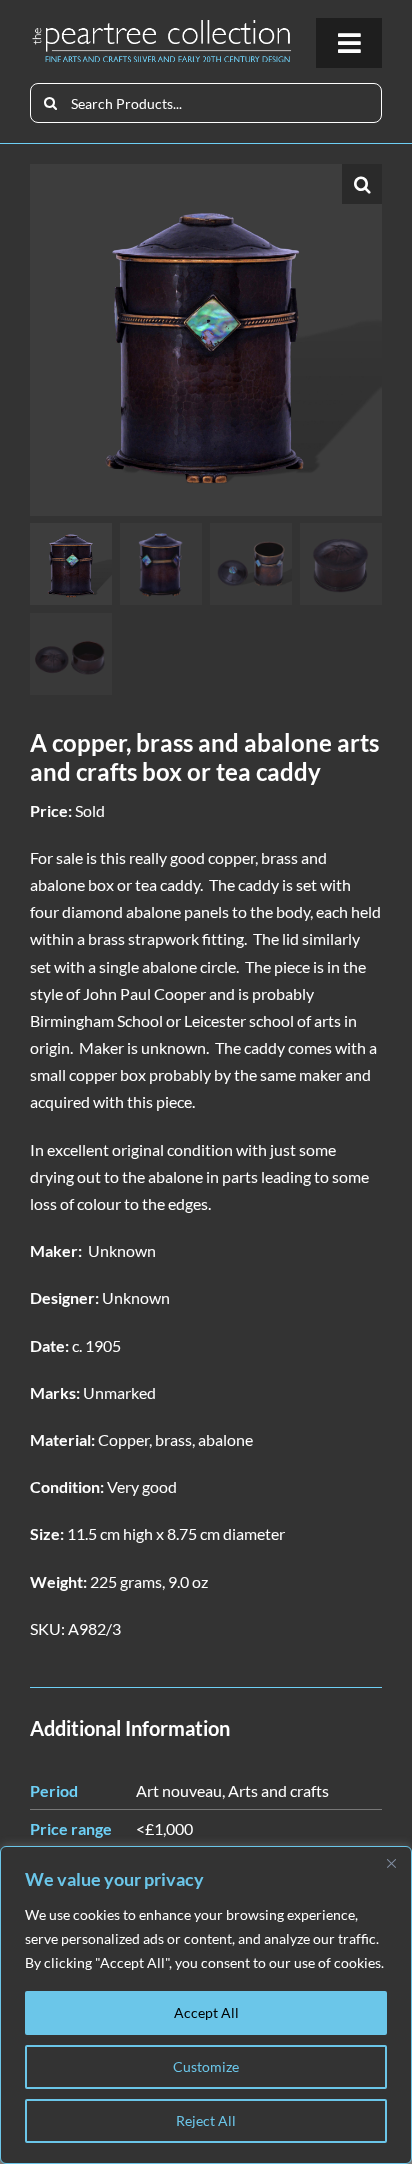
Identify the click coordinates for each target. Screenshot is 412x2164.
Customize (206, 2066)
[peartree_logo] (162, 25)
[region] (206, 2005)
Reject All (206, 2120)
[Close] (391, 1863)
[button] (362, 184)
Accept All (206, 2012)
